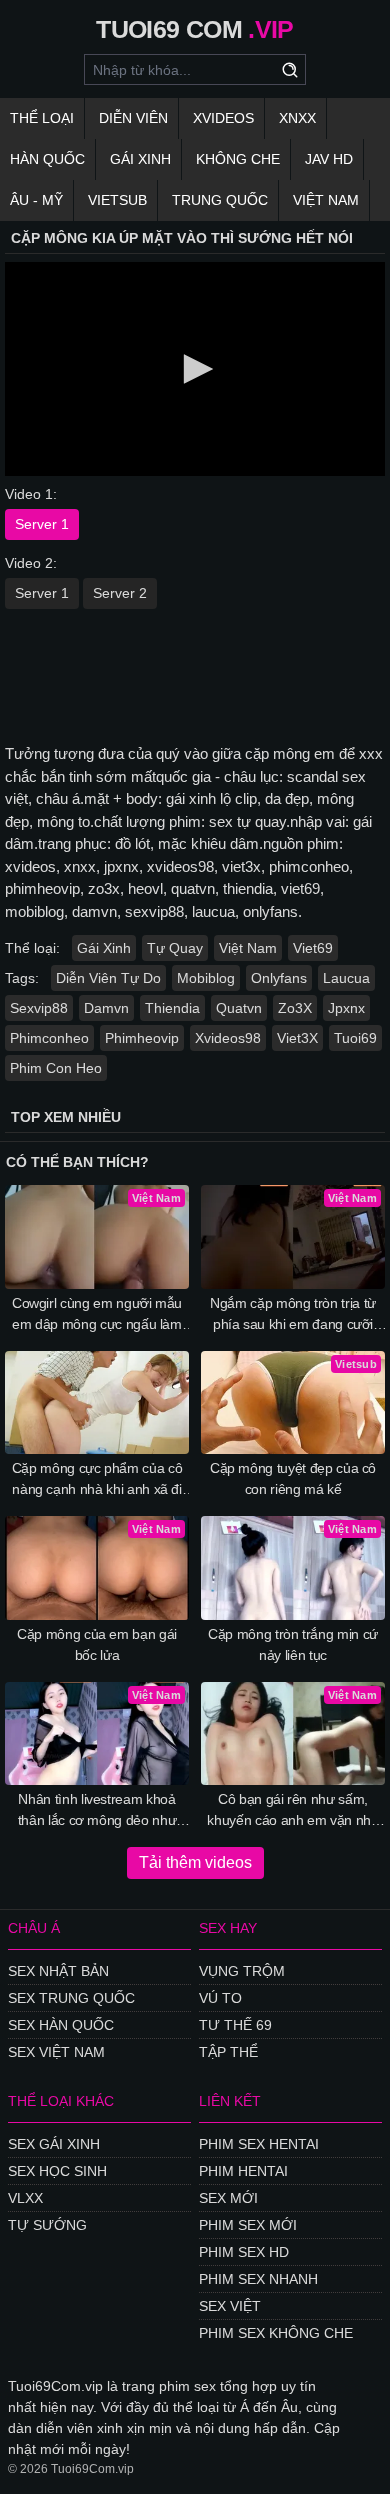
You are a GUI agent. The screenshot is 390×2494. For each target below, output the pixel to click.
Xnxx (297, 118)
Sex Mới (228, 2198)
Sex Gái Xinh (54, 2144)
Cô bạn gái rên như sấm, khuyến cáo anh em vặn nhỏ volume (292, 1811)
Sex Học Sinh (57, 2171)
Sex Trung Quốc (71, 1998)
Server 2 (120, 593)
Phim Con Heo (56, 1068)
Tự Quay (175, 948)
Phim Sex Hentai (259, 2144)
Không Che (238, 159)
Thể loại (42, 118)
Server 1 (42, 524)
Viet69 (313, 948)
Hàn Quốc (47, 159)
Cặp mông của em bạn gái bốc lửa (97, 1644)
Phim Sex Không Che (276, 2333)
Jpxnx (346, 1008)
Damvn (106, 1008)
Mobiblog (206, 978)
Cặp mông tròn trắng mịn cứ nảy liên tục (293, 1644)
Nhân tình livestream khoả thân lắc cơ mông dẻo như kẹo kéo (97, 1811)
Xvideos (223, 118)
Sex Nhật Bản (58, 1971)
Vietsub (117, 200)
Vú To (220, 1998)
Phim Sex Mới (248, 2225)
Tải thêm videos (195, 1862)
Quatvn (239, 1008)
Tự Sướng (47, 2225)
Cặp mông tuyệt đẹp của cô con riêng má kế (293, 1478)
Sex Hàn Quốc (61, 2025)
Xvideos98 (228, 1038)
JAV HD (329, 159)
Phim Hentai (243, 2171)
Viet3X (297, 1038)
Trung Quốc (220, 200)
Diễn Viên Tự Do (108, 978)
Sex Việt (230, 2306)
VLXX (25, 2198)
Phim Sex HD (244, 2252)
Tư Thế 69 (235, 2025)
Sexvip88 (39, 1008)
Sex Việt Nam (56, 2052)
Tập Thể (228, 2052)
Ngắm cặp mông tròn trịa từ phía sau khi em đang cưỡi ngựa (293, 1315)
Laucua (346, 978)
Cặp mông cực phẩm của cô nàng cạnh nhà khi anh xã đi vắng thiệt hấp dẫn (97, 1480)
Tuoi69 (355, 1038)
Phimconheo (49, 1038)
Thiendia (172, 1008)
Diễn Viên (133, 118)
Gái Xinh (140, 159)
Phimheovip (142, 1038)
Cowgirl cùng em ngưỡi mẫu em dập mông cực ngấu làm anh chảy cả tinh (97, 1315)
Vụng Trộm (242, 1971)
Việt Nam (326, 200)
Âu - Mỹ (36, 200)
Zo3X (295, 1008)
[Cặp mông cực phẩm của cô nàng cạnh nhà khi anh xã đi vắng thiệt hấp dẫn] (97, 1403)
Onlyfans (279, 978)
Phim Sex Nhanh (258, 2279)
